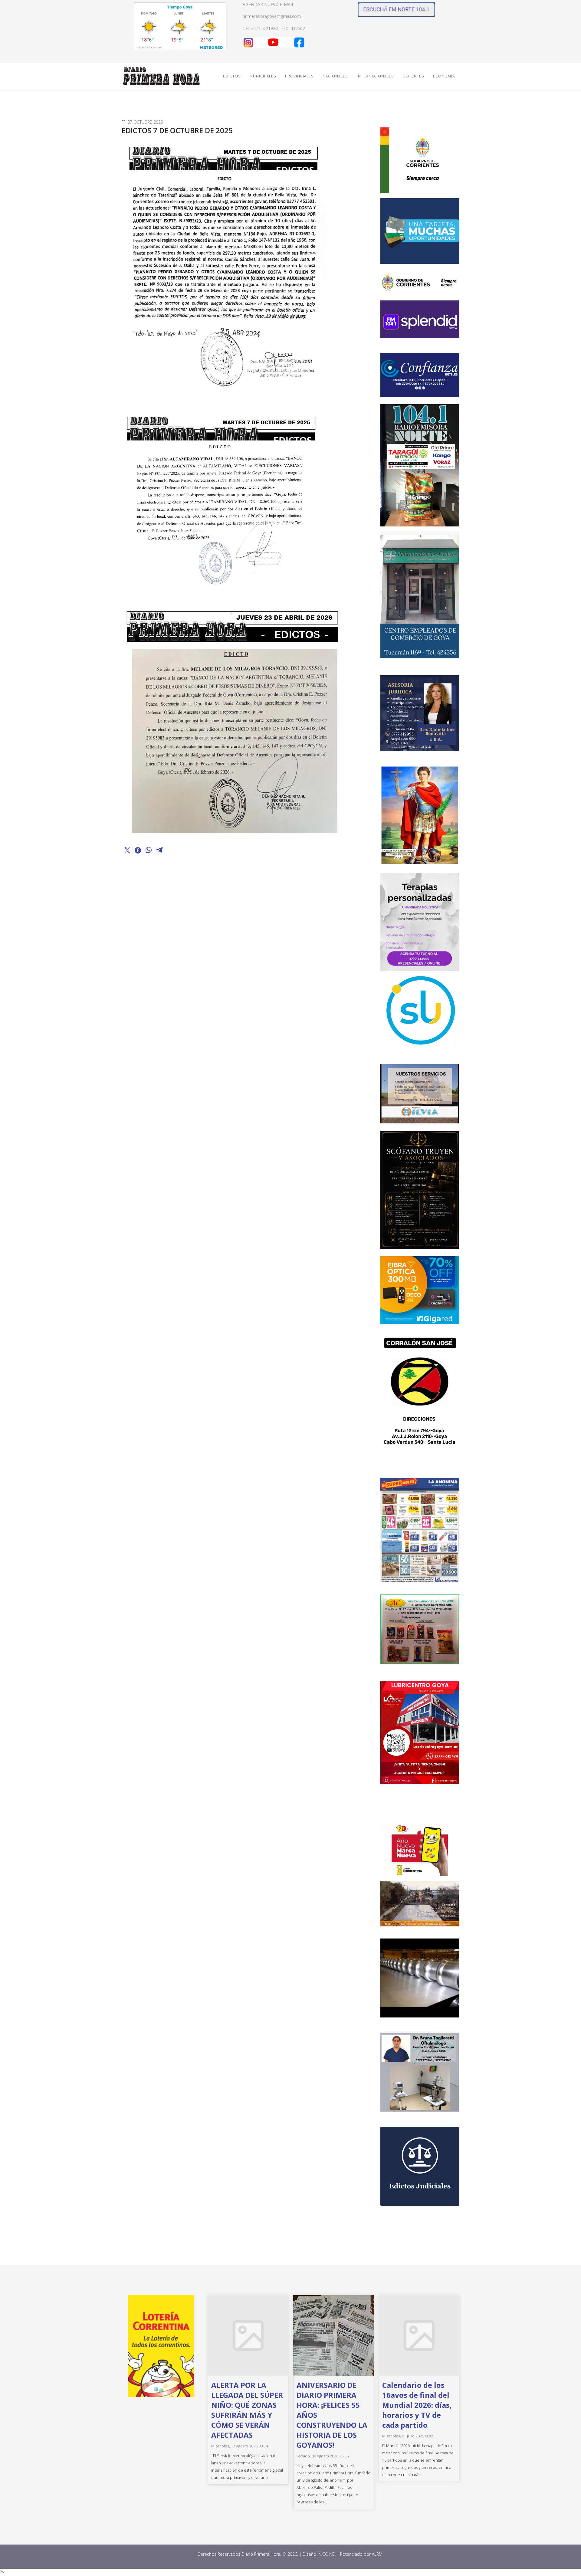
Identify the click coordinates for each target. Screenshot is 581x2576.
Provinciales (299, 76)
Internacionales (375, 76)
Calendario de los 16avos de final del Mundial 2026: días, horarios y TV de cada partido (417, 2405)
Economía (444, 76)
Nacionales (335, 76)
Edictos (232, 76)
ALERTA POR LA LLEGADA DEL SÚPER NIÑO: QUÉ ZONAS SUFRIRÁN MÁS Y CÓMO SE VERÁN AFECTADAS (247, 2410)
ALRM (378, 2554)
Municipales (263, 76)
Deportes (413, 76)
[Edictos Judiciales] (420, 2166)
